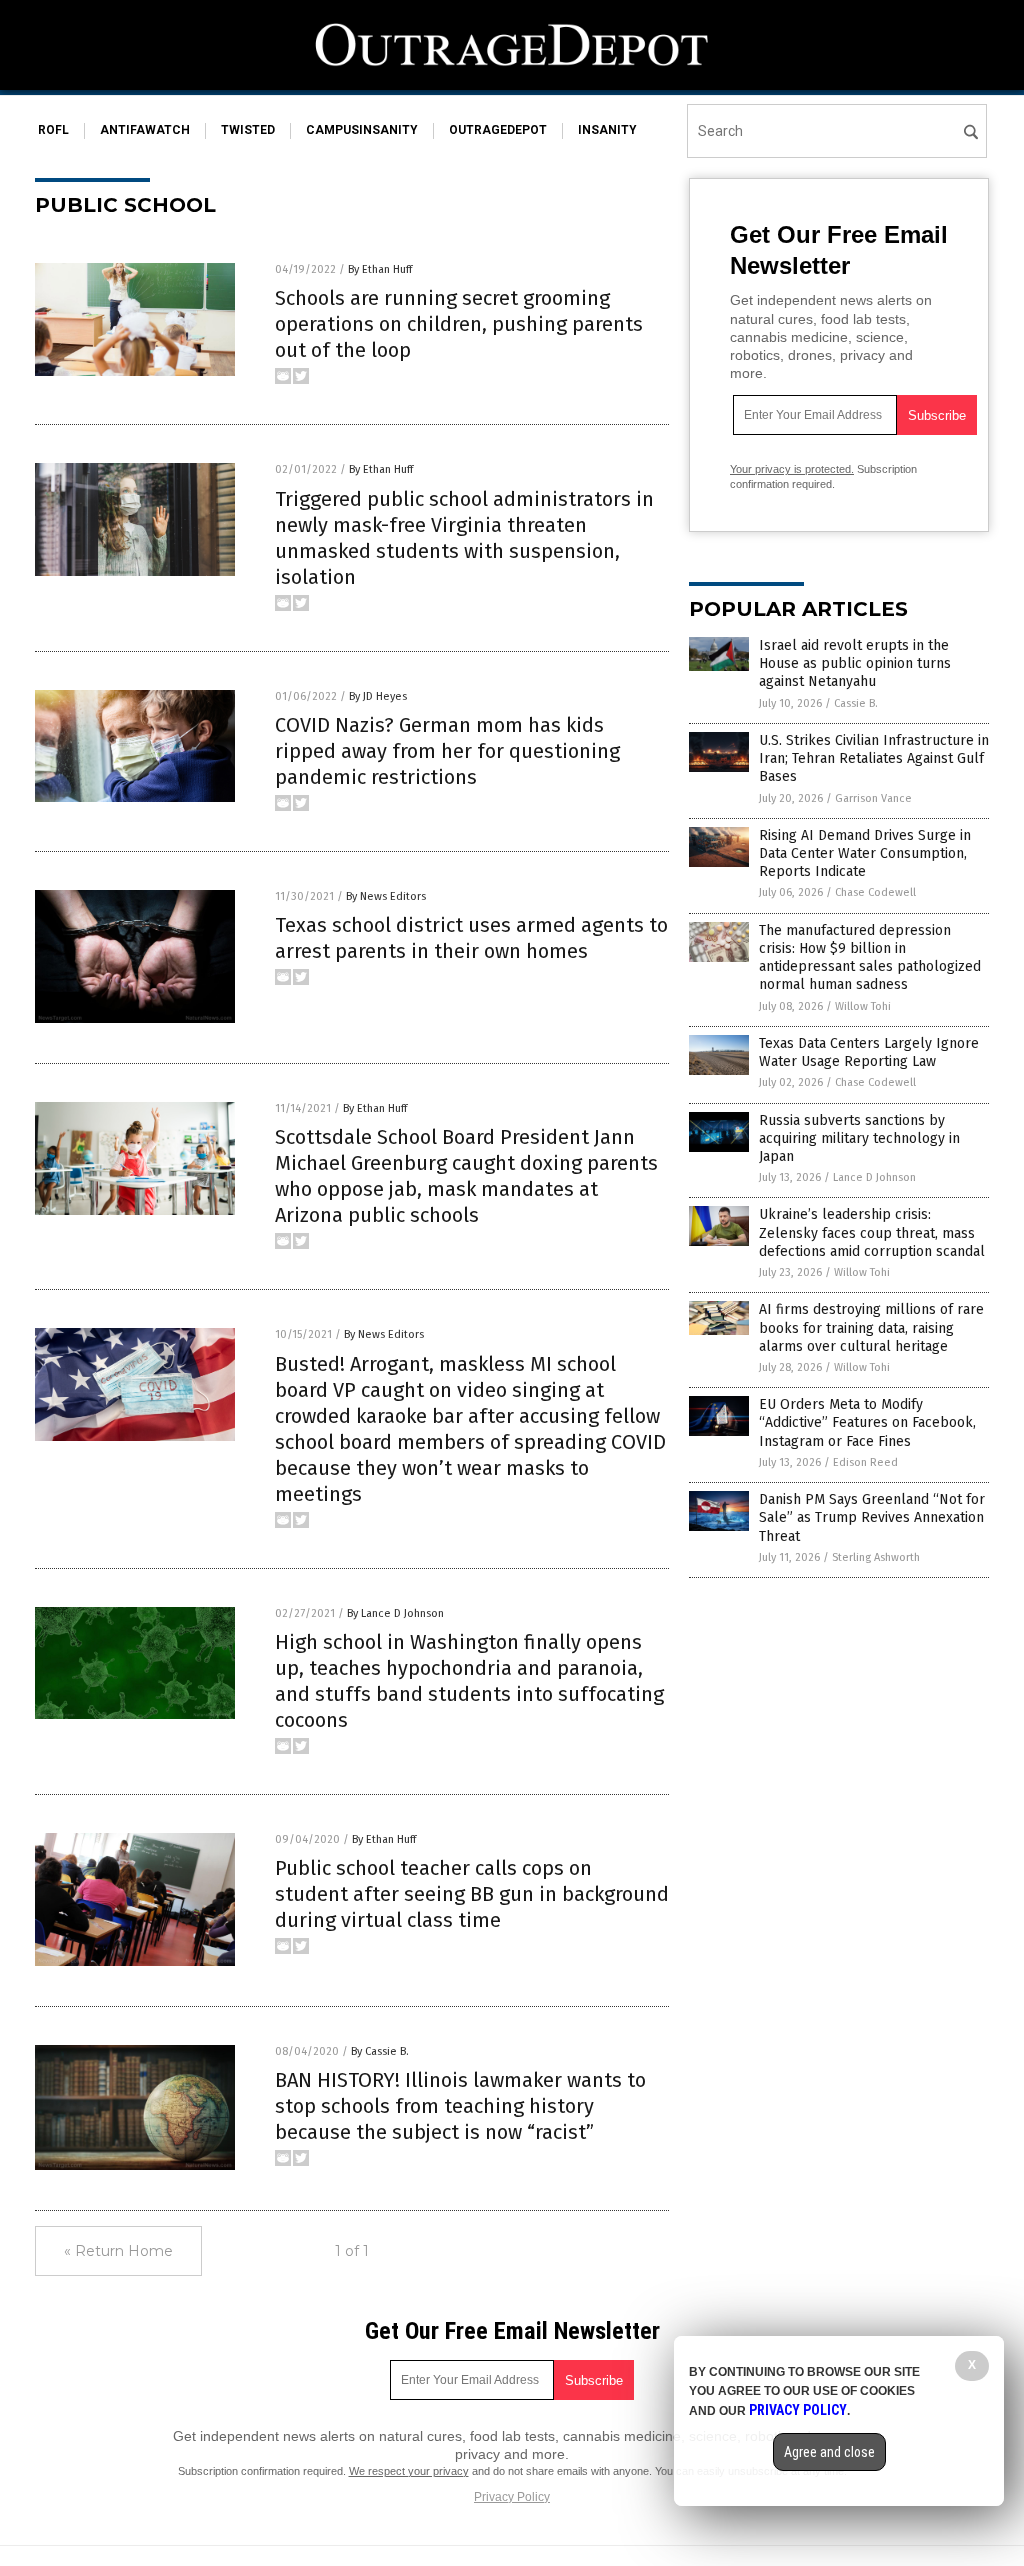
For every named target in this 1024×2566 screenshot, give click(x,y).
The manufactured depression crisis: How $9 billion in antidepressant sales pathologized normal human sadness (870, 958)
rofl (53, 130)
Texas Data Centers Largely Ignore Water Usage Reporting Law (869, 1052)
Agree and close (829, 2452)
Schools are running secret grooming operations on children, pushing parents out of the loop (459, 324)
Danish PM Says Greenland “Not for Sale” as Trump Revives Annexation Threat (872, 1517)
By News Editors (386, 896)
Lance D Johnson (874, 1177)
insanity (607, 130)
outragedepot (498, 130)
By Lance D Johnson (395, 1613)
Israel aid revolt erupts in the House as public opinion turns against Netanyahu (855, 663)
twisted (248, 130)
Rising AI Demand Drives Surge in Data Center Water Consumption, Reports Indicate (865, 853)
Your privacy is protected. (792, 469)
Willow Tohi (863, 1006)
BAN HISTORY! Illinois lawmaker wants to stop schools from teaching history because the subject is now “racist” (460, 2106)
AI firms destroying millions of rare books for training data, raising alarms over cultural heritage (871, 1327)
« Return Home (118, 2251)
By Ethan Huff (380, 269)
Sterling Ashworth (876, 1557)
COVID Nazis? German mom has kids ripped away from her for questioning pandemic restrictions (447, 751)
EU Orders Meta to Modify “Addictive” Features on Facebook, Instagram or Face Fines (867, 1422)
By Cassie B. (380, 2051)
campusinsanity (362, 130)
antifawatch (145, 130)
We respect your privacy (409, 2471)
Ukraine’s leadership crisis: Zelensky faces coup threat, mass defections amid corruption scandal (872, 1232)
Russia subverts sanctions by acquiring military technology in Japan (859, 1138)
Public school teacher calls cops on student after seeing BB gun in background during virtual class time (472, 1894)
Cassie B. (856, 703)
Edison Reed (865, 1462)
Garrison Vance (873, 798)
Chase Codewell (875, 892)
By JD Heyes (378, 696)
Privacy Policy (512, 2497)
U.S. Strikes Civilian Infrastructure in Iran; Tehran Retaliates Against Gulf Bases (874, 758)
